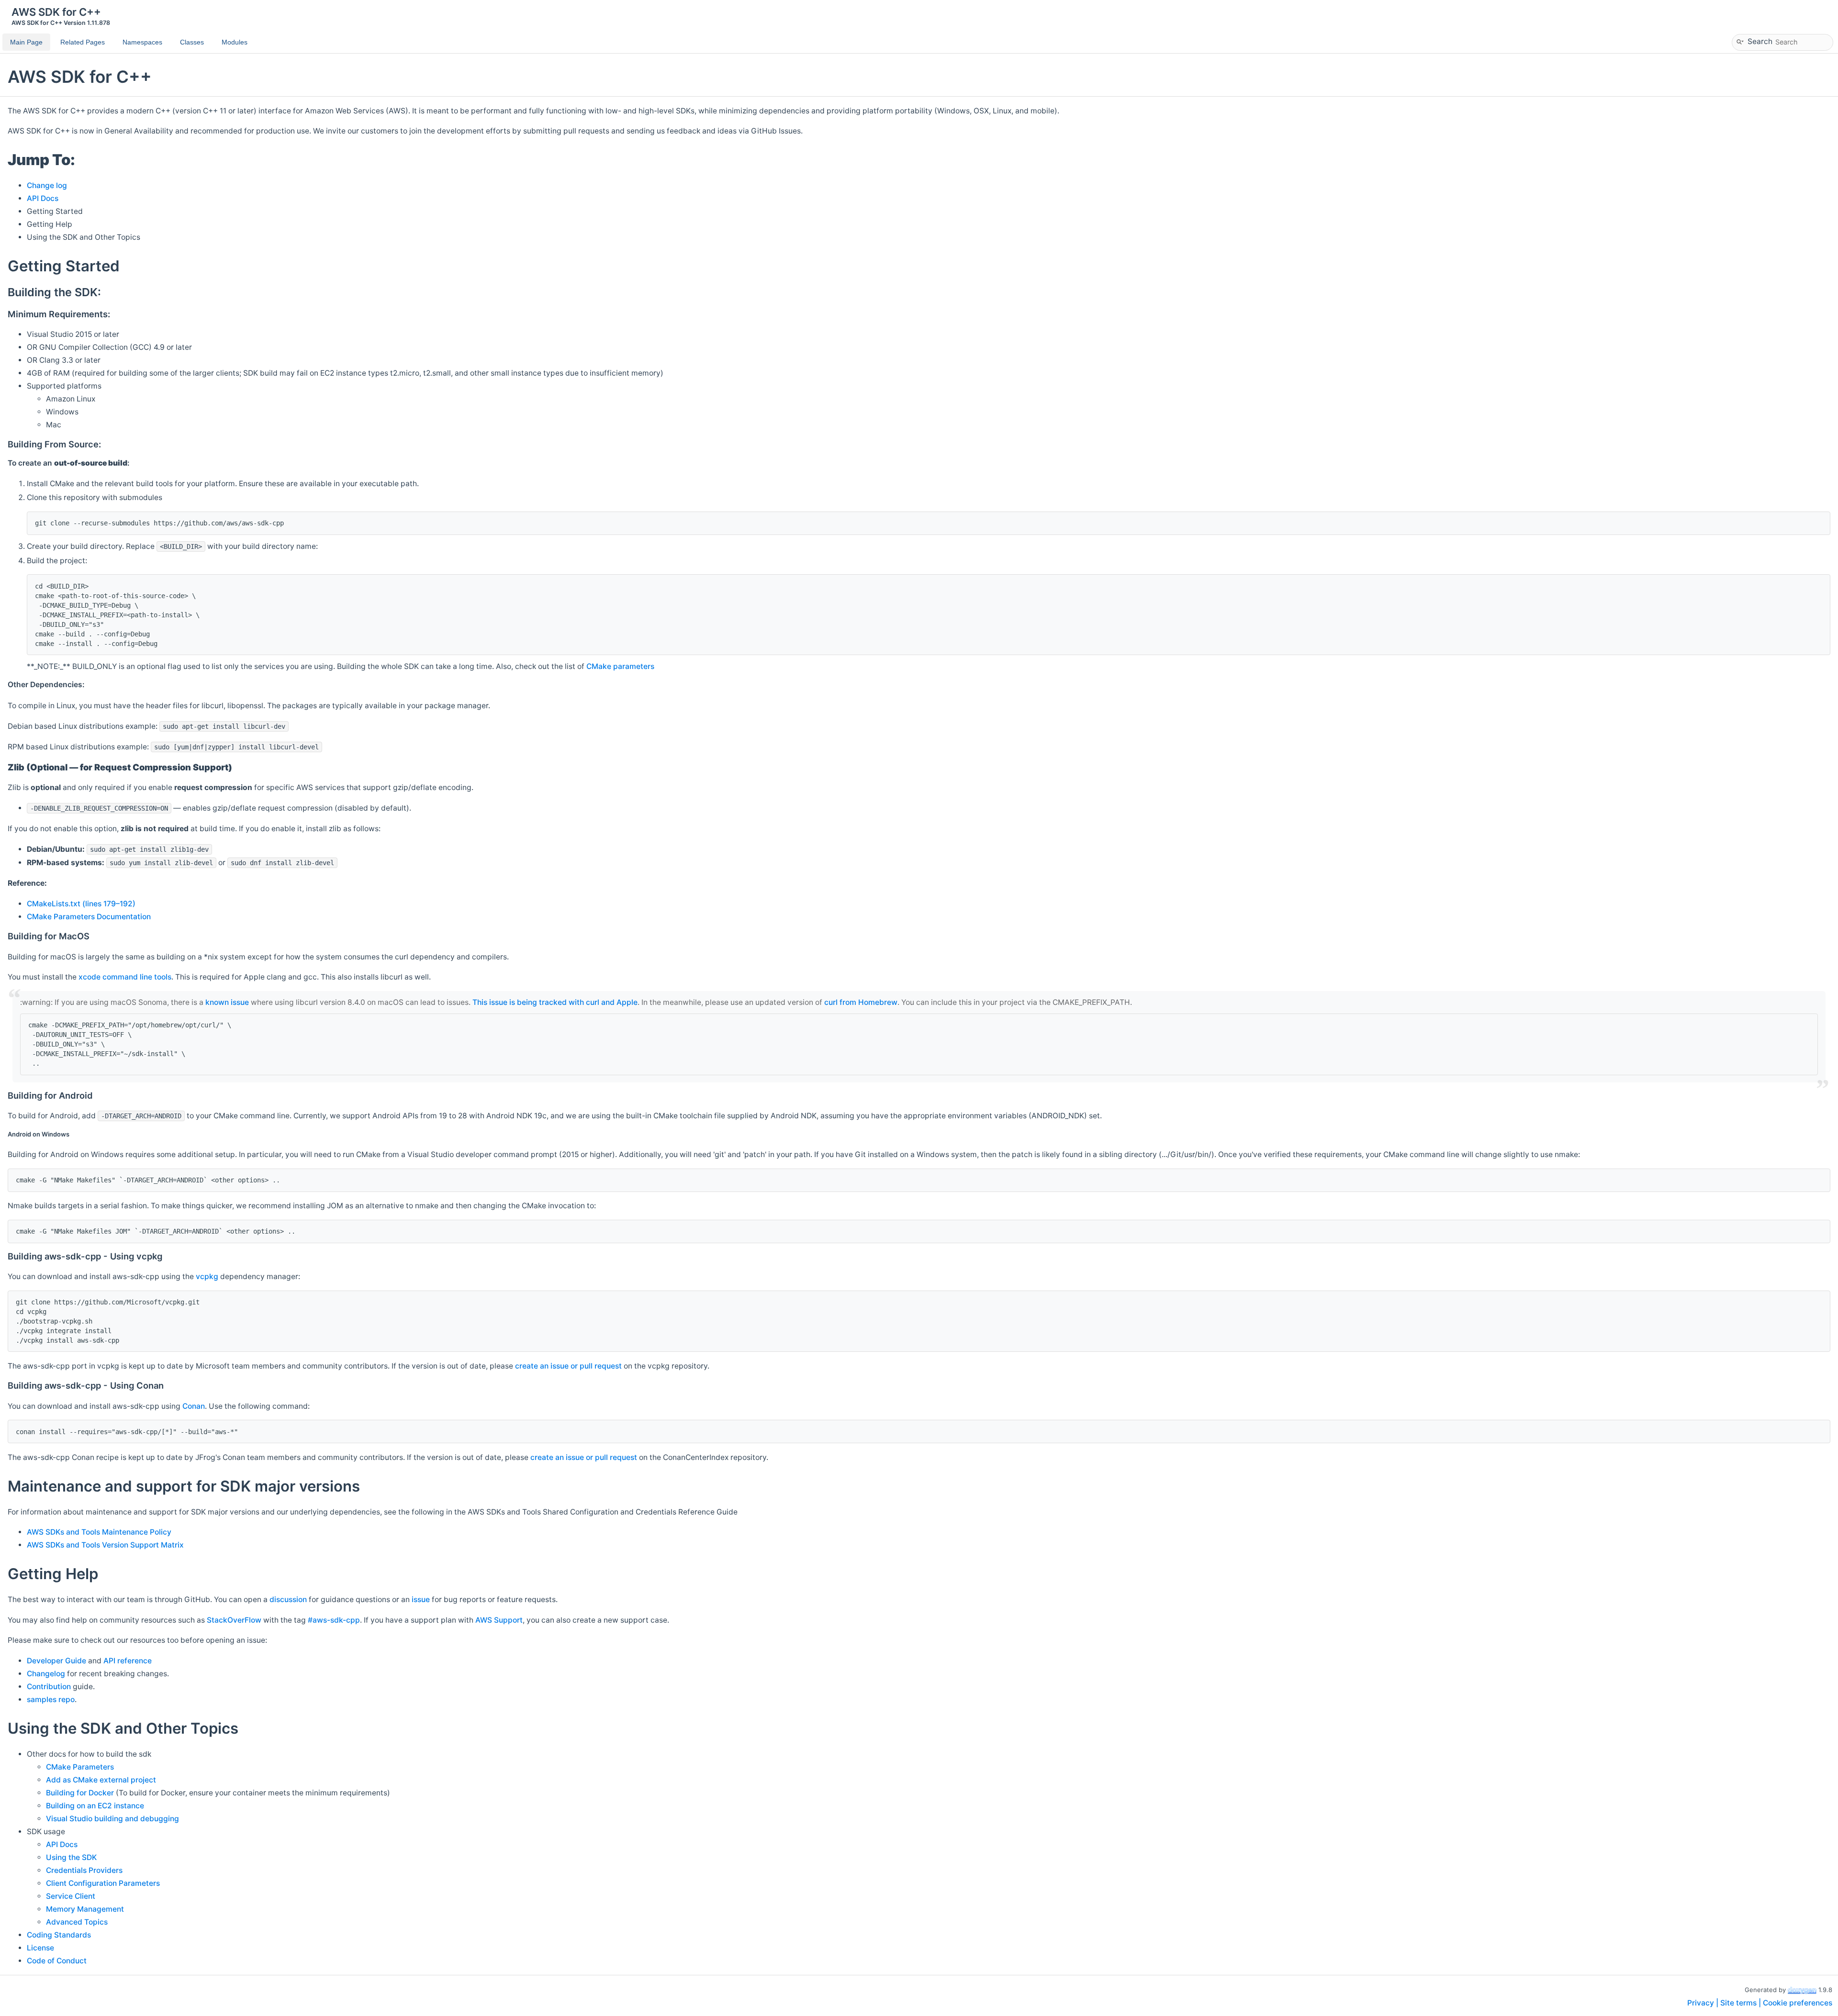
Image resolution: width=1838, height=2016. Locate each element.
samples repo (51, 1699)
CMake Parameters (80, 1767)
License (40, 1948)
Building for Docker (80, 1793)
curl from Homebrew (861, 1002)
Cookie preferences (1798, 2003)
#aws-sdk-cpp (334, 1620)
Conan (194, 1406)
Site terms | (1742, 2003)
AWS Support (499, 1620)
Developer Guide (56, 1661)
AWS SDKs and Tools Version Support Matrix (105, 1545)
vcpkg (207, 1276)
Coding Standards (59, 1935)
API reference (128, 1661)
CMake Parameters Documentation (89, 917)
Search (1760, 41)
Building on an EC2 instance (95, 1806)
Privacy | (1704, 2003)
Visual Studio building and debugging (112, 1819)
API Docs (43, 198)
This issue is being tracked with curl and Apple (555, 1002)
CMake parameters (620, 666)
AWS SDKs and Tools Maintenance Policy (99, 1532)
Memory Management (85, 1909)
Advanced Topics (77, 1922)
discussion (288, 1599)
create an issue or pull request (568, 1366)
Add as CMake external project (101, 1780)
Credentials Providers (84, 1870)
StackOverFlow (234, 1620)
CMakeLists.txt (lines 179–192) (81, 904)
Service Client (71, 1896)
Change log (47, 185)
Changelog (46, 1674)
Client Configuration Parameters (103, 1883)
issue (421, 1599)
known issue (227, 1002)
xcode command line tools (125, 977)
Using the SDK (71, 1857)
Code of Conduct (57, 1961)
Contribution (49, 1687)
